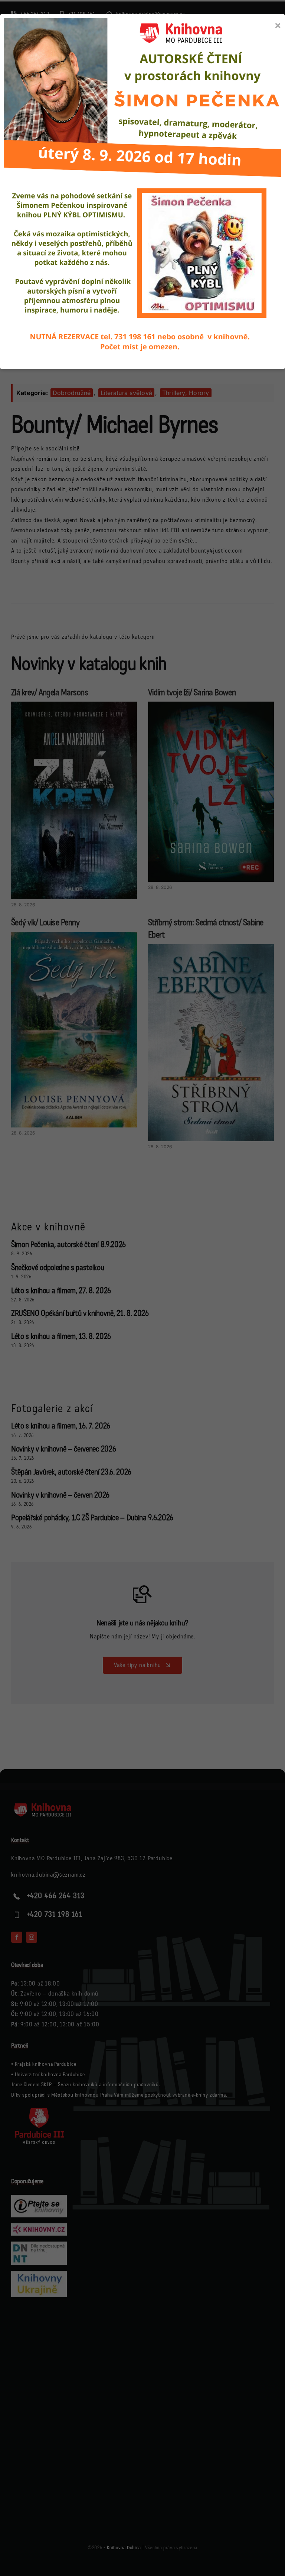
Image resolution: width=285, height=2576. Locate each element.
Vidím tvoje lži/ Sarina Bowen (192, 692)
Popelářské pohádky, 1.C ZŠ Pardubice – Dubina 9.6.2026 (92, 1518)
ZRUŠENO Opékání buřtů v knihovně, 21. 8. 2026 (80, 1313)
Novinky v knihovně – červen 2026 (60, 1495)
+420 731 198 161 (55, 1915)
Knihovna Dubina (124, 2548)
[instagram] (32, 1937)
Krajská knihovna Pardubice (46, 2064)
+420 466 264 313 (56, 1896)
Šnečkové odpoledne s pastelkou (58, 1268)
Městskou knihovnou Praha (82, 2095)
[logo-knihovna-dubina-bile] (48, 1805)
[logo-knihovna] (55, 43)
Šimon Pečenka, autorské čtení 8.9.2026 (68, 1245)
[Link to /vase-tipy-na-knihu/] (142, 1594)
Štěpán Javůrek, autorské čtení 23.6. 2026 (71, 1472)
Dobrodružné (72, 393)
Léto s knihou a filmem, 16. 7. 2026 (61, 1426)
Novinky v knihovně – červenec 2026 (63, 1449)
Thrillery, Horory (186, 393)
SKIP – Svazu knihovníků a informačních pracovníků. (101, 2085)
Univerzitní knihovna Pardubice (50, 2075)
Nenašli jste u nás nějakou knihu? (142, 1623)
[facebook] (17, 1937)
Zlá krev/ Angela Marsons (50, 692)
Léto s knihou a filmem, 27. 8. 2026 (61, 1291)
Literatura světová (126, 393)
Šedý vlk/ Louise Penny (45, 923)
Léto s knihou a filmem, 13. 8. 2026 (61, 1336)
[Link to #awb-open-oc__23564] (268, 51)
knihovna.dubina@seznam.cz (48, 1875)
